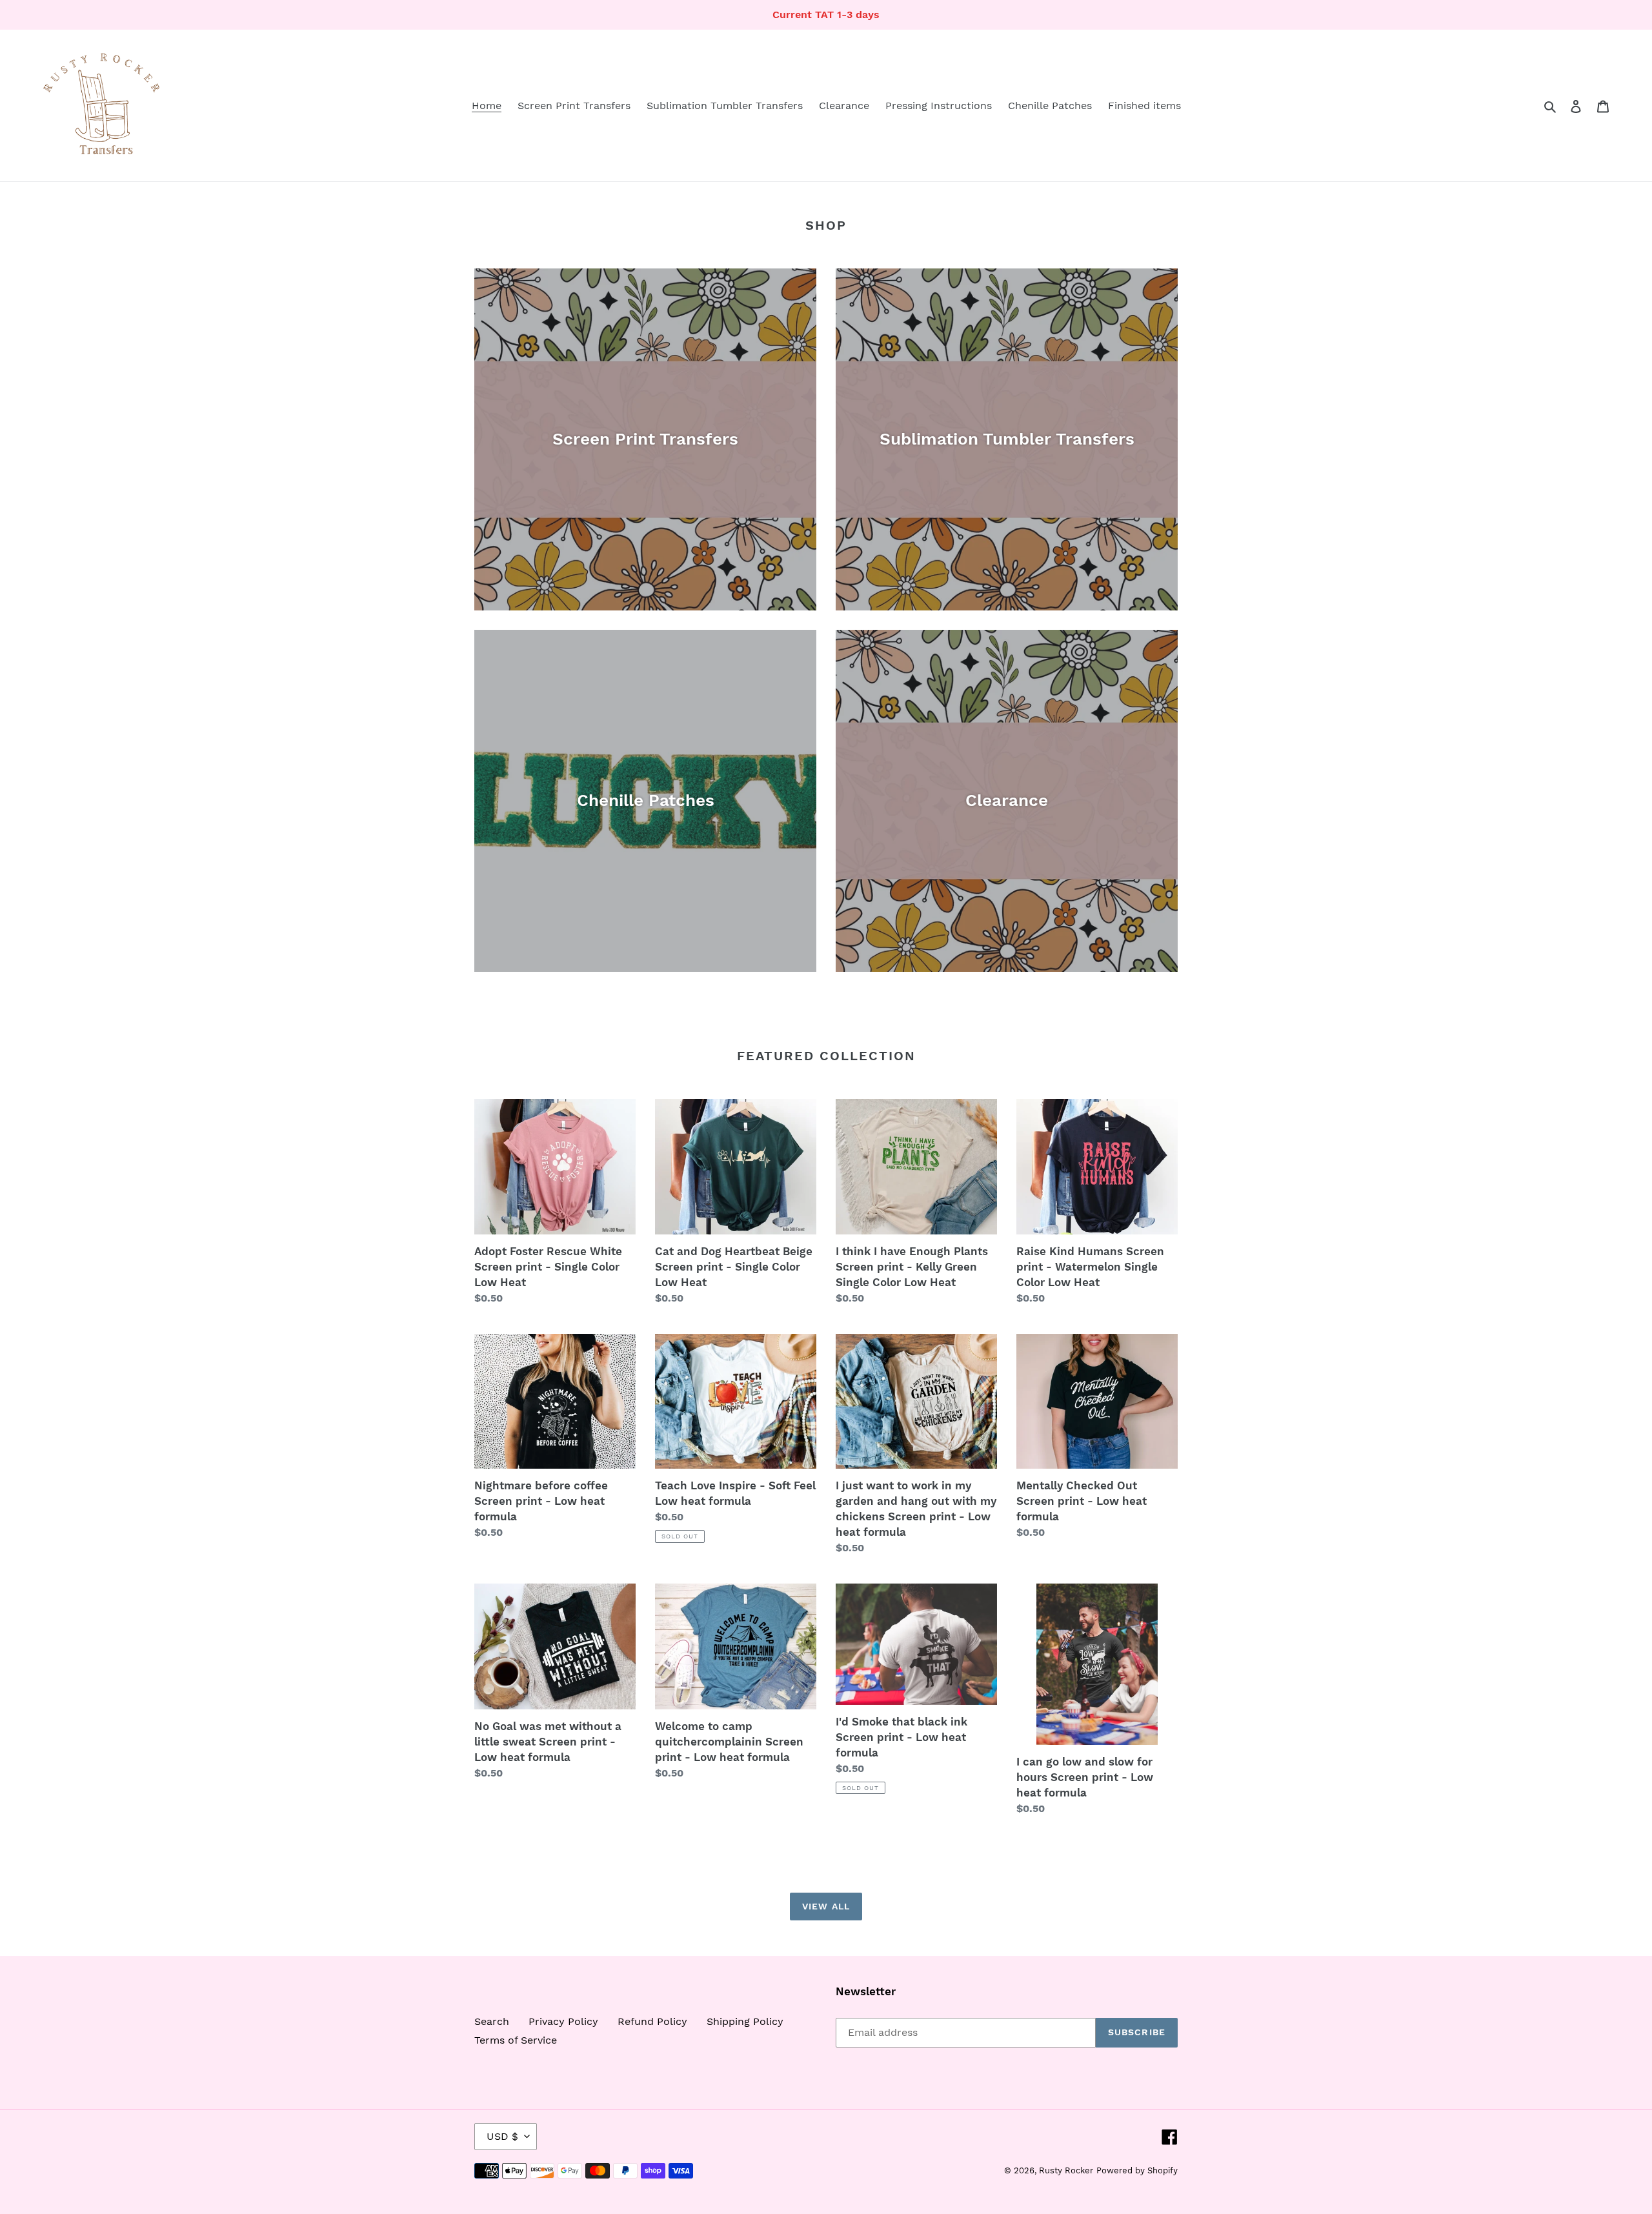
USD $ (502, 2136)
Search (492, 2021)
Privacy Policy (563, 2021)
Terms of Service (516, 2040)
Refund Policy (652, 2021)
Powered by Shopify (1137, 2170)
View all (826, 1906)
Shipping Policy (745, 2021)
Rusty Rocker (1066, 2170)
